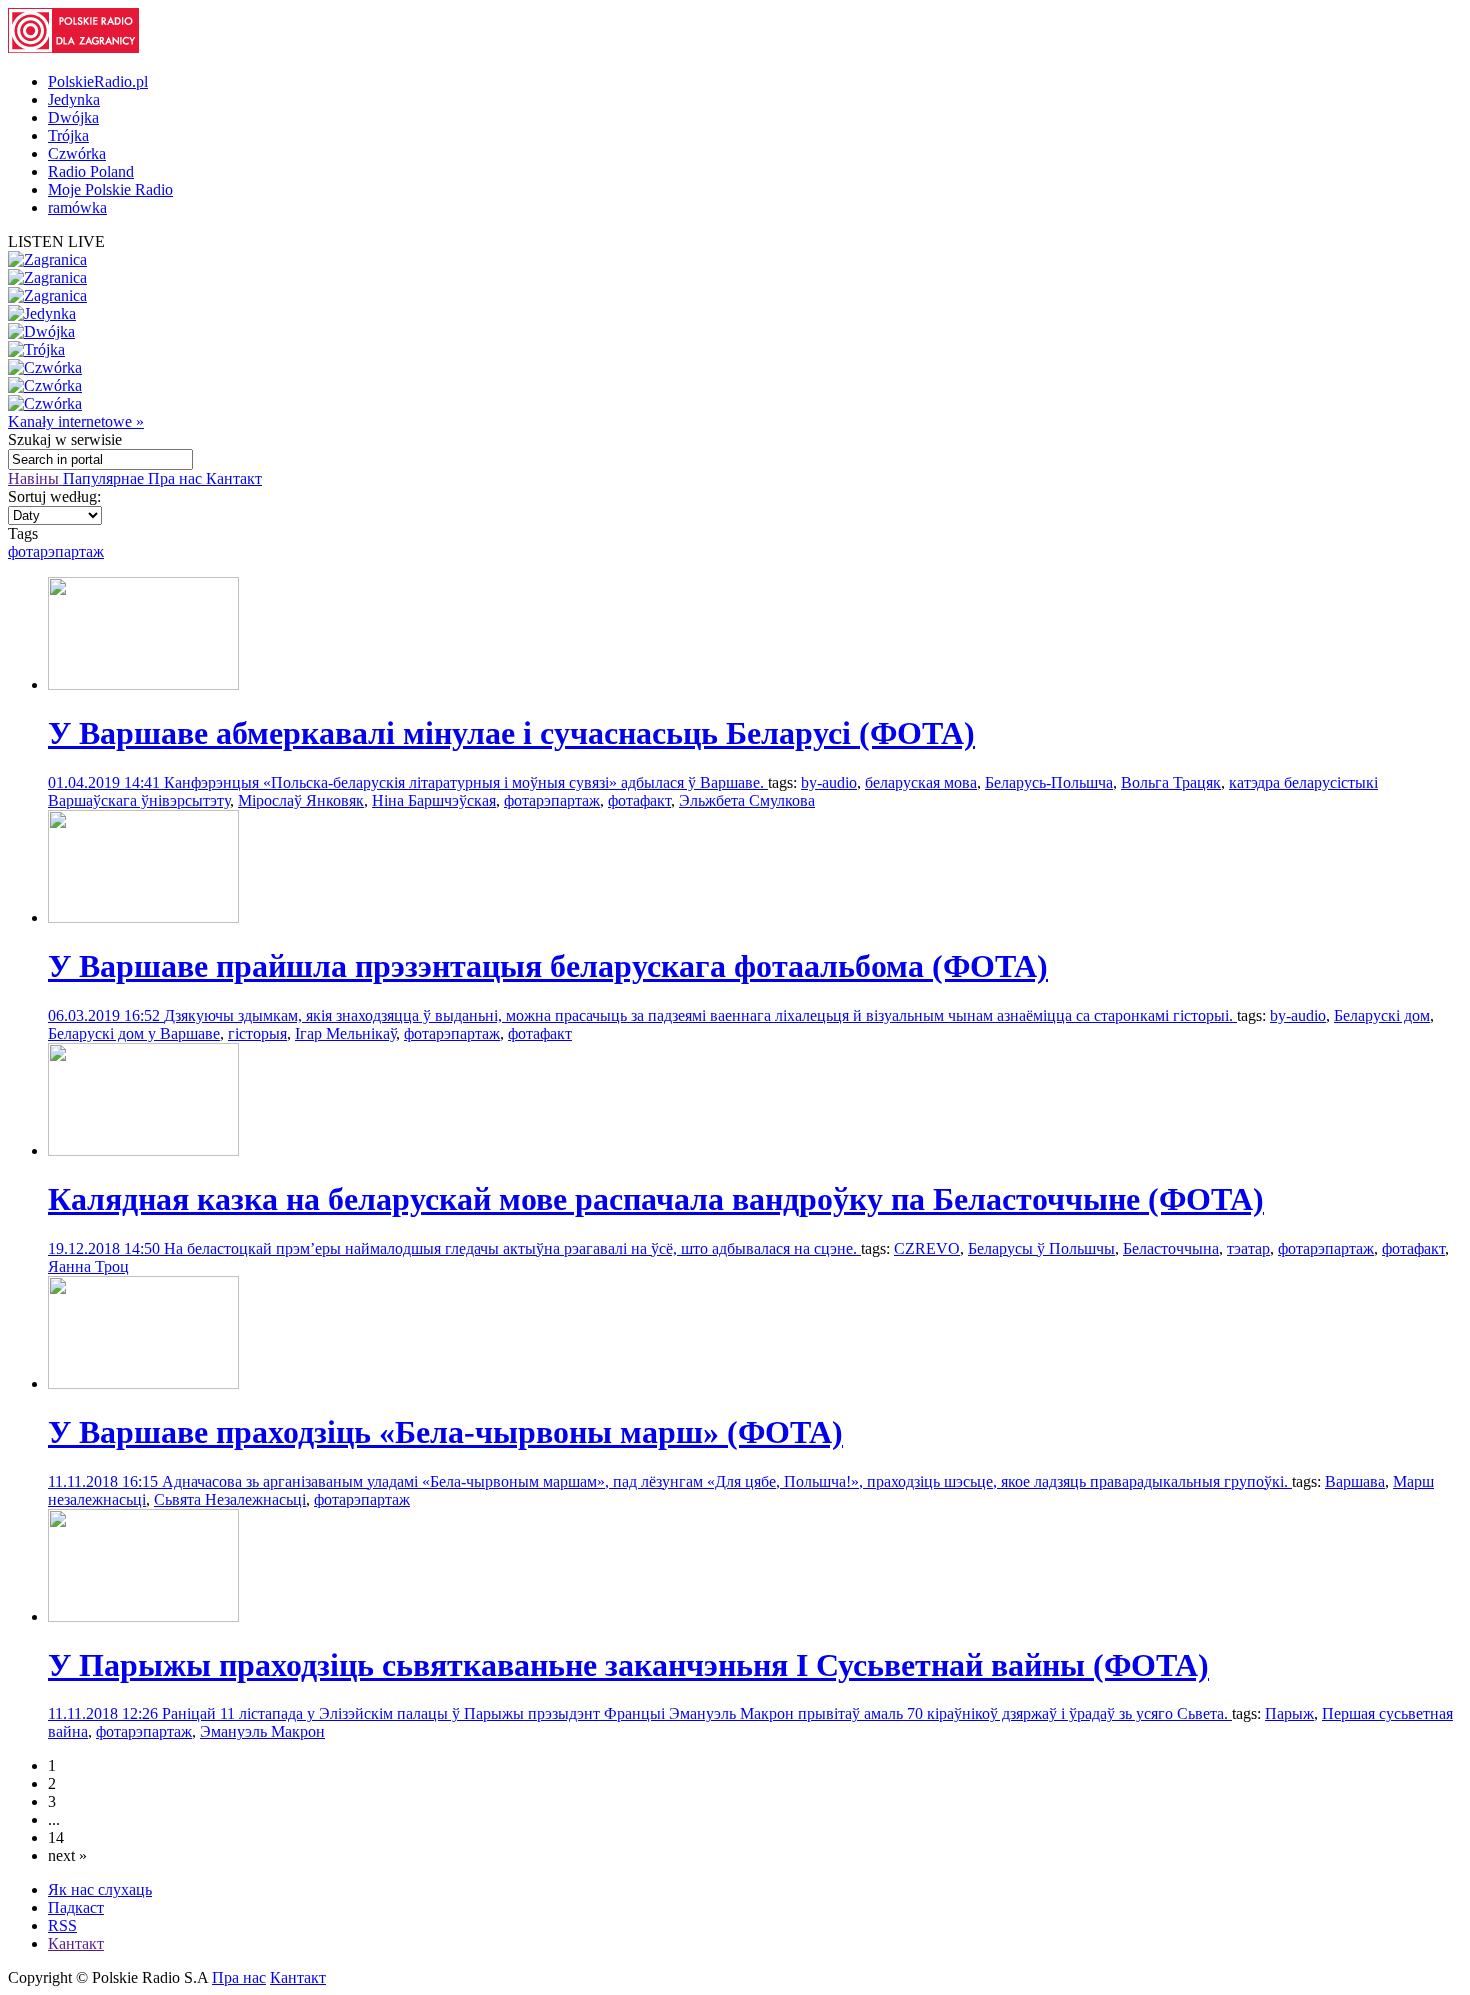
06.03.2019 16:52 (106, 1015)
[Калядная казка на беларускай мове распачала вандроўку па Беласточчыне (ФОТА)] (143, 1150)
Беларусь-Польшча (1049, 782)
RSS (62, 1925)
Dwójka (73, 117)
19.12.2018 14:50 (106, 1248)
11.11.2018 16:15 (105, 1481)
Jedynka (74, 99)
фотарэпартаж (56, 551)
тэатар (1248, 1248)
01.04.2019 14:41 (106, 782)
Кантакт (234, 478)
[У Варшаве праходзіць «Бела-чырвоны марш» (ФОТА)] (143, 1383)
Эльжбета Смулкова (747, 800)
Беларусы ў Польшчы (1041, 1248)
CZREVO (927, 1248)
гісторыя (257, 1033)
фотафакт (639, 800)
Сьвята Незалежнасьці (230, 1499)
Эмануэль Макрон (262, 1731)
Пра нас (177, 478)
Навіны (35, 478)
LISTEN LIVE (56, 241)
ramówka (77, 207)
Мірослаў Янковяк (301, 800)
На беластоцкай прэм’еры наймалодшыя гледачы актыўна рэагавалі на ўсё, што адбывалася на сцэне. (512, 1248)
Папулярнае (105, 478)
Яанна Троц (88, 1266)
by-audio (829, 782)
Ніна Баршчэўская (434, 800)
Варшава (1355, 1481)
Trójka (68, 135)
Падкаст (76, 1907)
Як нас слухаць (100, 1889)
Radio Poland (91, 171)
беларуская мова (921, 782)
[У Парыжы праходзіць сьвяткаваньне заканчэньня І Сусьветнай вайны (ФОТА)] (143, 1616)
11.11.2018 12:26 (105, 1713)
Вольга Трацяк (1171, 782)
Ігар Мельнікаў (345, 1033)
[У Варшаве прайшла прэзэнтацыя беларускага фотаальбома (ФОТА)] (143, 917)
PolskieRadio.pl (98, 81)
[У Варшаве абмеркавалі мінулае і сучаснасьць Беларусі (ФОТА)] (143, 684)
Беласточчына (1171, 1248)
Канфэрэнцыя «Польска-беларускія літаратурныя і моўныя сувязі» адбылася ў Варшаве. (466, 782)
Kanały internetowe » (76, 421)
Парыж (1289, 1713)
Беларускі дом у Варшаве (134, 1033)
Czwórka (77, 153)
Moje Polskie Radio (110, 189)
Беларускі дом (1382, 1015)
